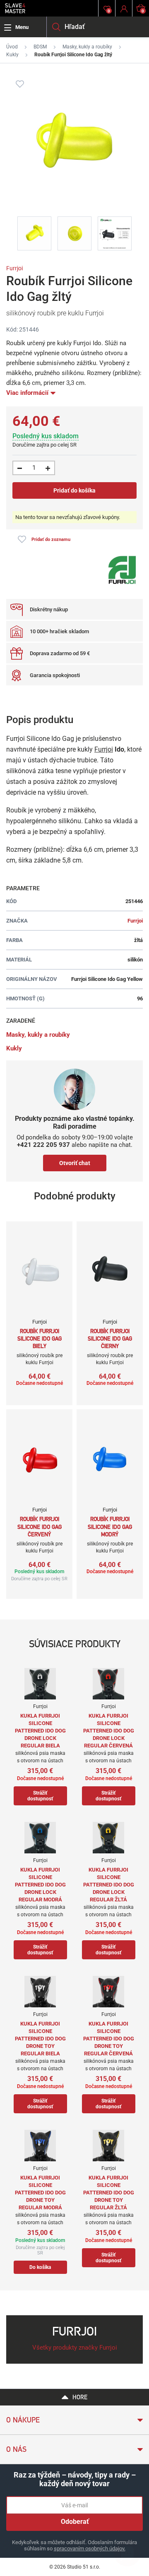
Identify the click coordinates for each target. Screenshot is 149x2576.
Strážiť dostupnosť (40, 1796)
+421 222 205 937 (43, 1145)
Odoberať (75, 2522)
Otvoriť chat (75, 1163)
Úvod (12, 47)
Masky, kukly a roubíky (87, 47)
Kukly (12, 55)
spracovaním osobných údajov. (90, 2548)
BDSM (40, 47)
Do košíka (40, 2267)
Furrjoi (14, 268)
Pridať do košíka (74, 490)
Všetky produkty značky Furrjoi (75, 2348)
